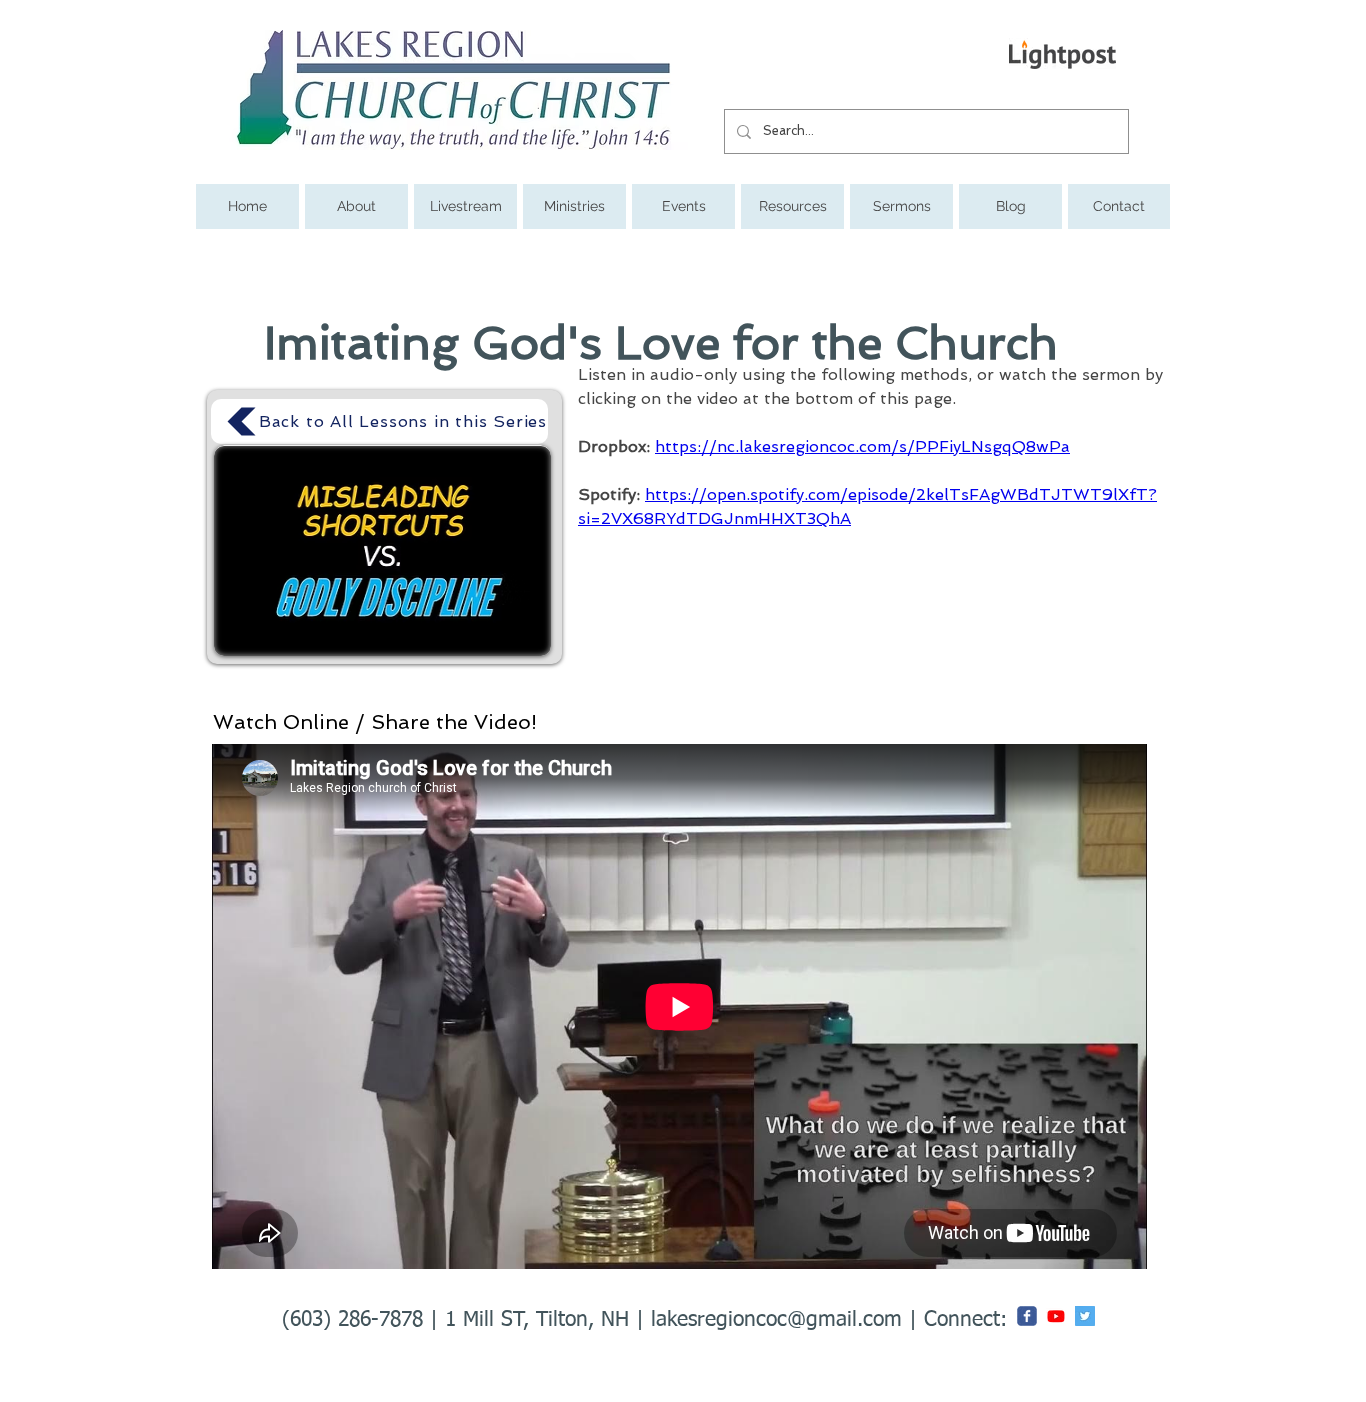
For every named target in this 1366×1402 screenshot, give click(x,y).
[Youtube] (1056, 1316)
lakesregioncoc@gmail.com (776, 1320)
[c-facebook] (1027, 1316)
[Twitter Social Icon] (1085, 1316)
